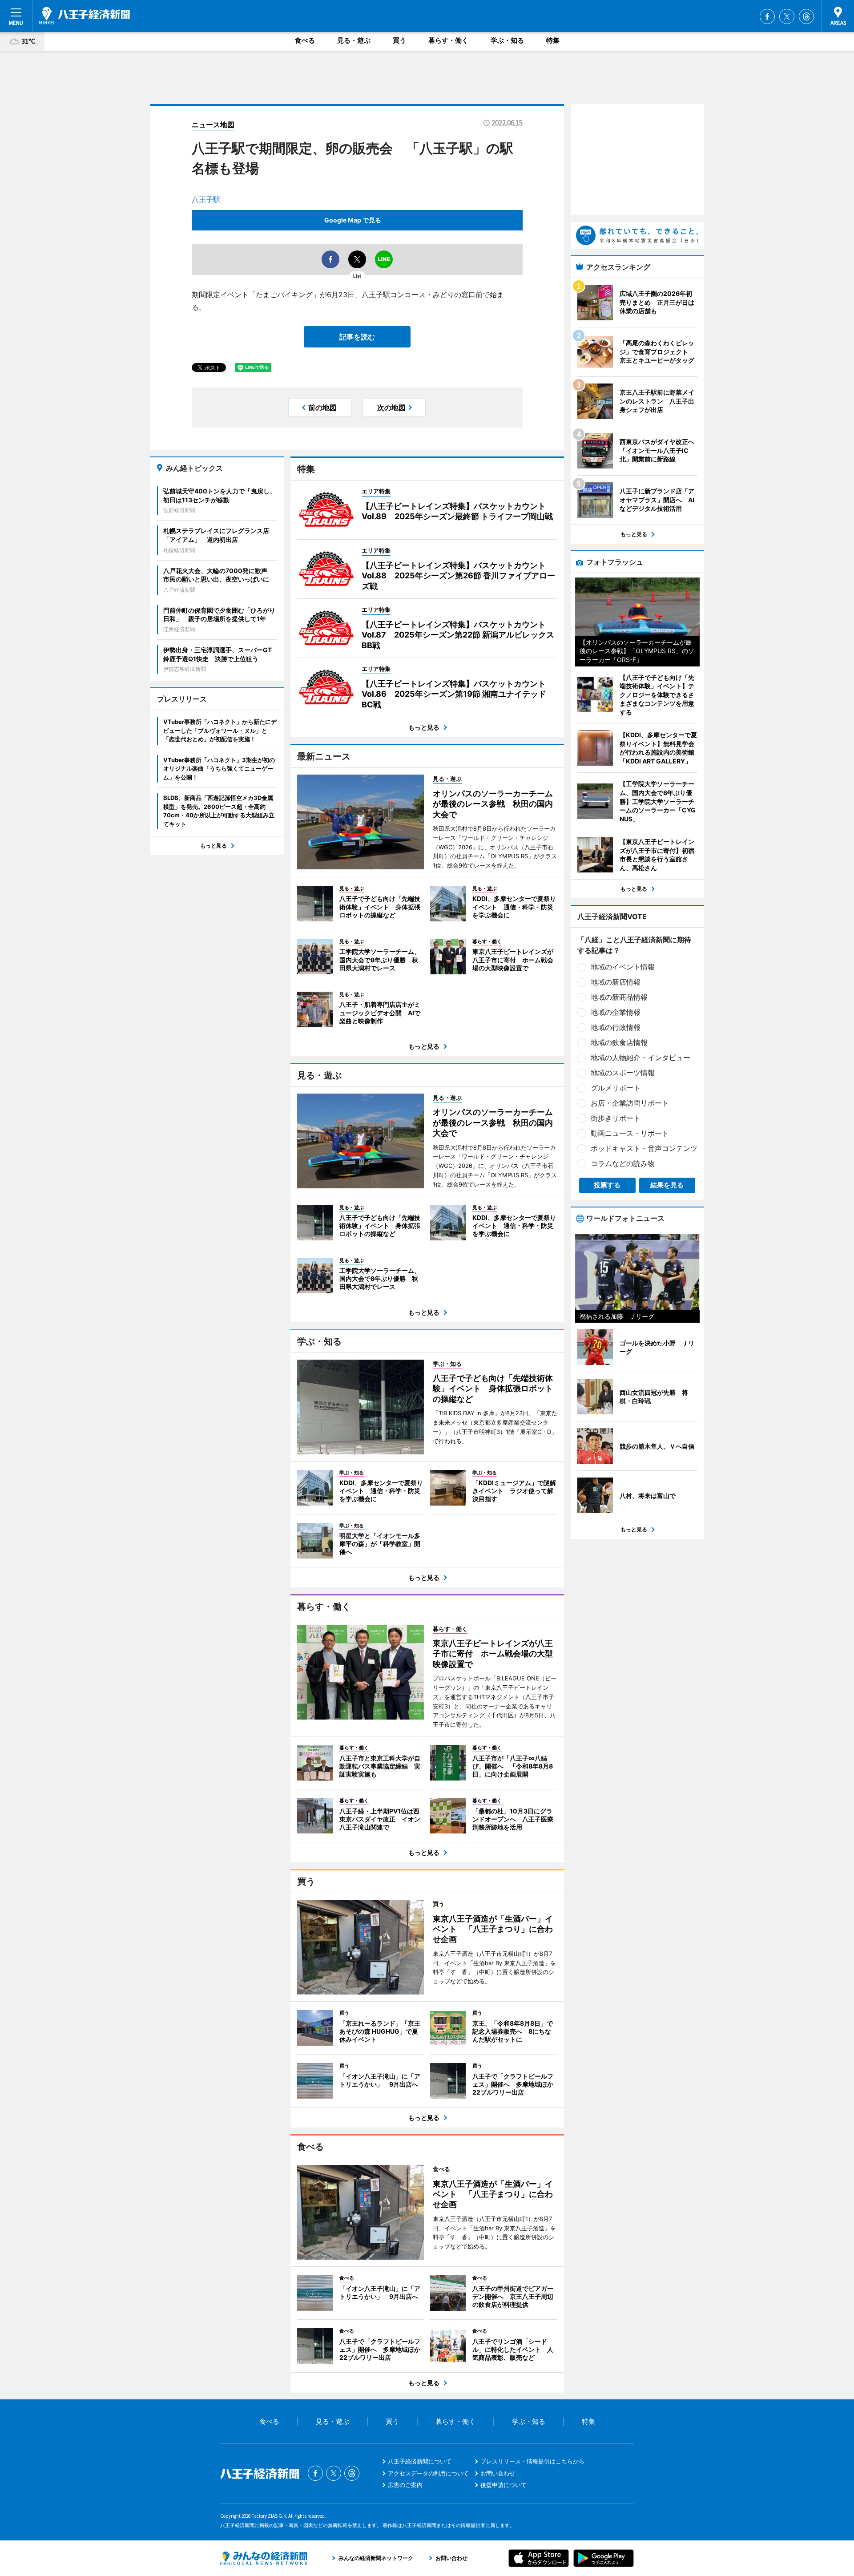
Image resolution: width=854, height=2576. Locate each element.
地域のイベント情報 (623, 967)
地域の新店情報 (616, 982)
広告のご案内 (405, 2485)
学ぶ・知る (507, 40)
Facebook (767, 16)
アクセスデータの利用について (428, 2473)
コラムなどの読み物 (623, 1163)
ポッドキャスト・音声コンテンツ (644, 1148)
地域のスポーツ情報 (623, 1073)
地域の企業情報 (616, 1012)
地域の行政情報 (616, 1027)
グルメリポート (616, 1088)
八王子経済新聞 (85, 16)
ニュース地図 (213, 125)
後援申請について (504, 2485)
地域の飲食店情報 (619, 1042)
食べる (305, 40)
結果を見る (667, 1185)
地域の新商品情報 (619, 997)
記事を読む (357, 337)
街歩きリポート (616, 1118)
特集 (553, 40)
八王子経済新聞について (420, 2461)
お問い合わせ (498, 2473)
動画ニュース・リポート (630, 1133)
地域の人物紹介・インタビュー (640, 1058)
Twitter (787, 16)
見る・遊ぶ (354, 40)
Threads (806, 16)
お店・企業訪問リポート (630, 1103)
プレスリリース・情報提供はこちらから (532, 2461)
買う (399, 40)
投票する (607, 1185)
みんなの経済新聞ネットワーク (264, 2558)
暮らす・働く (448, 40)
